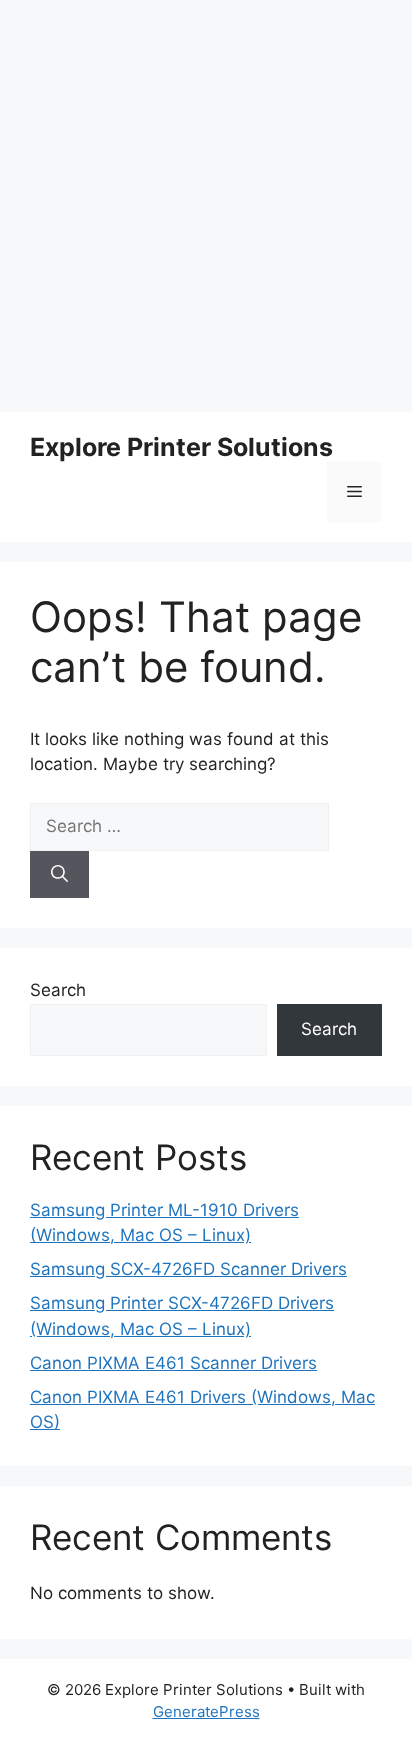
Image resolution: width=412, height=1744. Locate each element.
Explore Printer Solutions (181, 447)
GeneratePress (206, 1711)
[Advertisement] (206, 206)
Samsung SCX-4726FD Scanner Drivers (188, 1269)
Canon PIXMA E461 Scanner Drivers (173, 1363)
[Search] (59, 875)
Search (58, 990)
